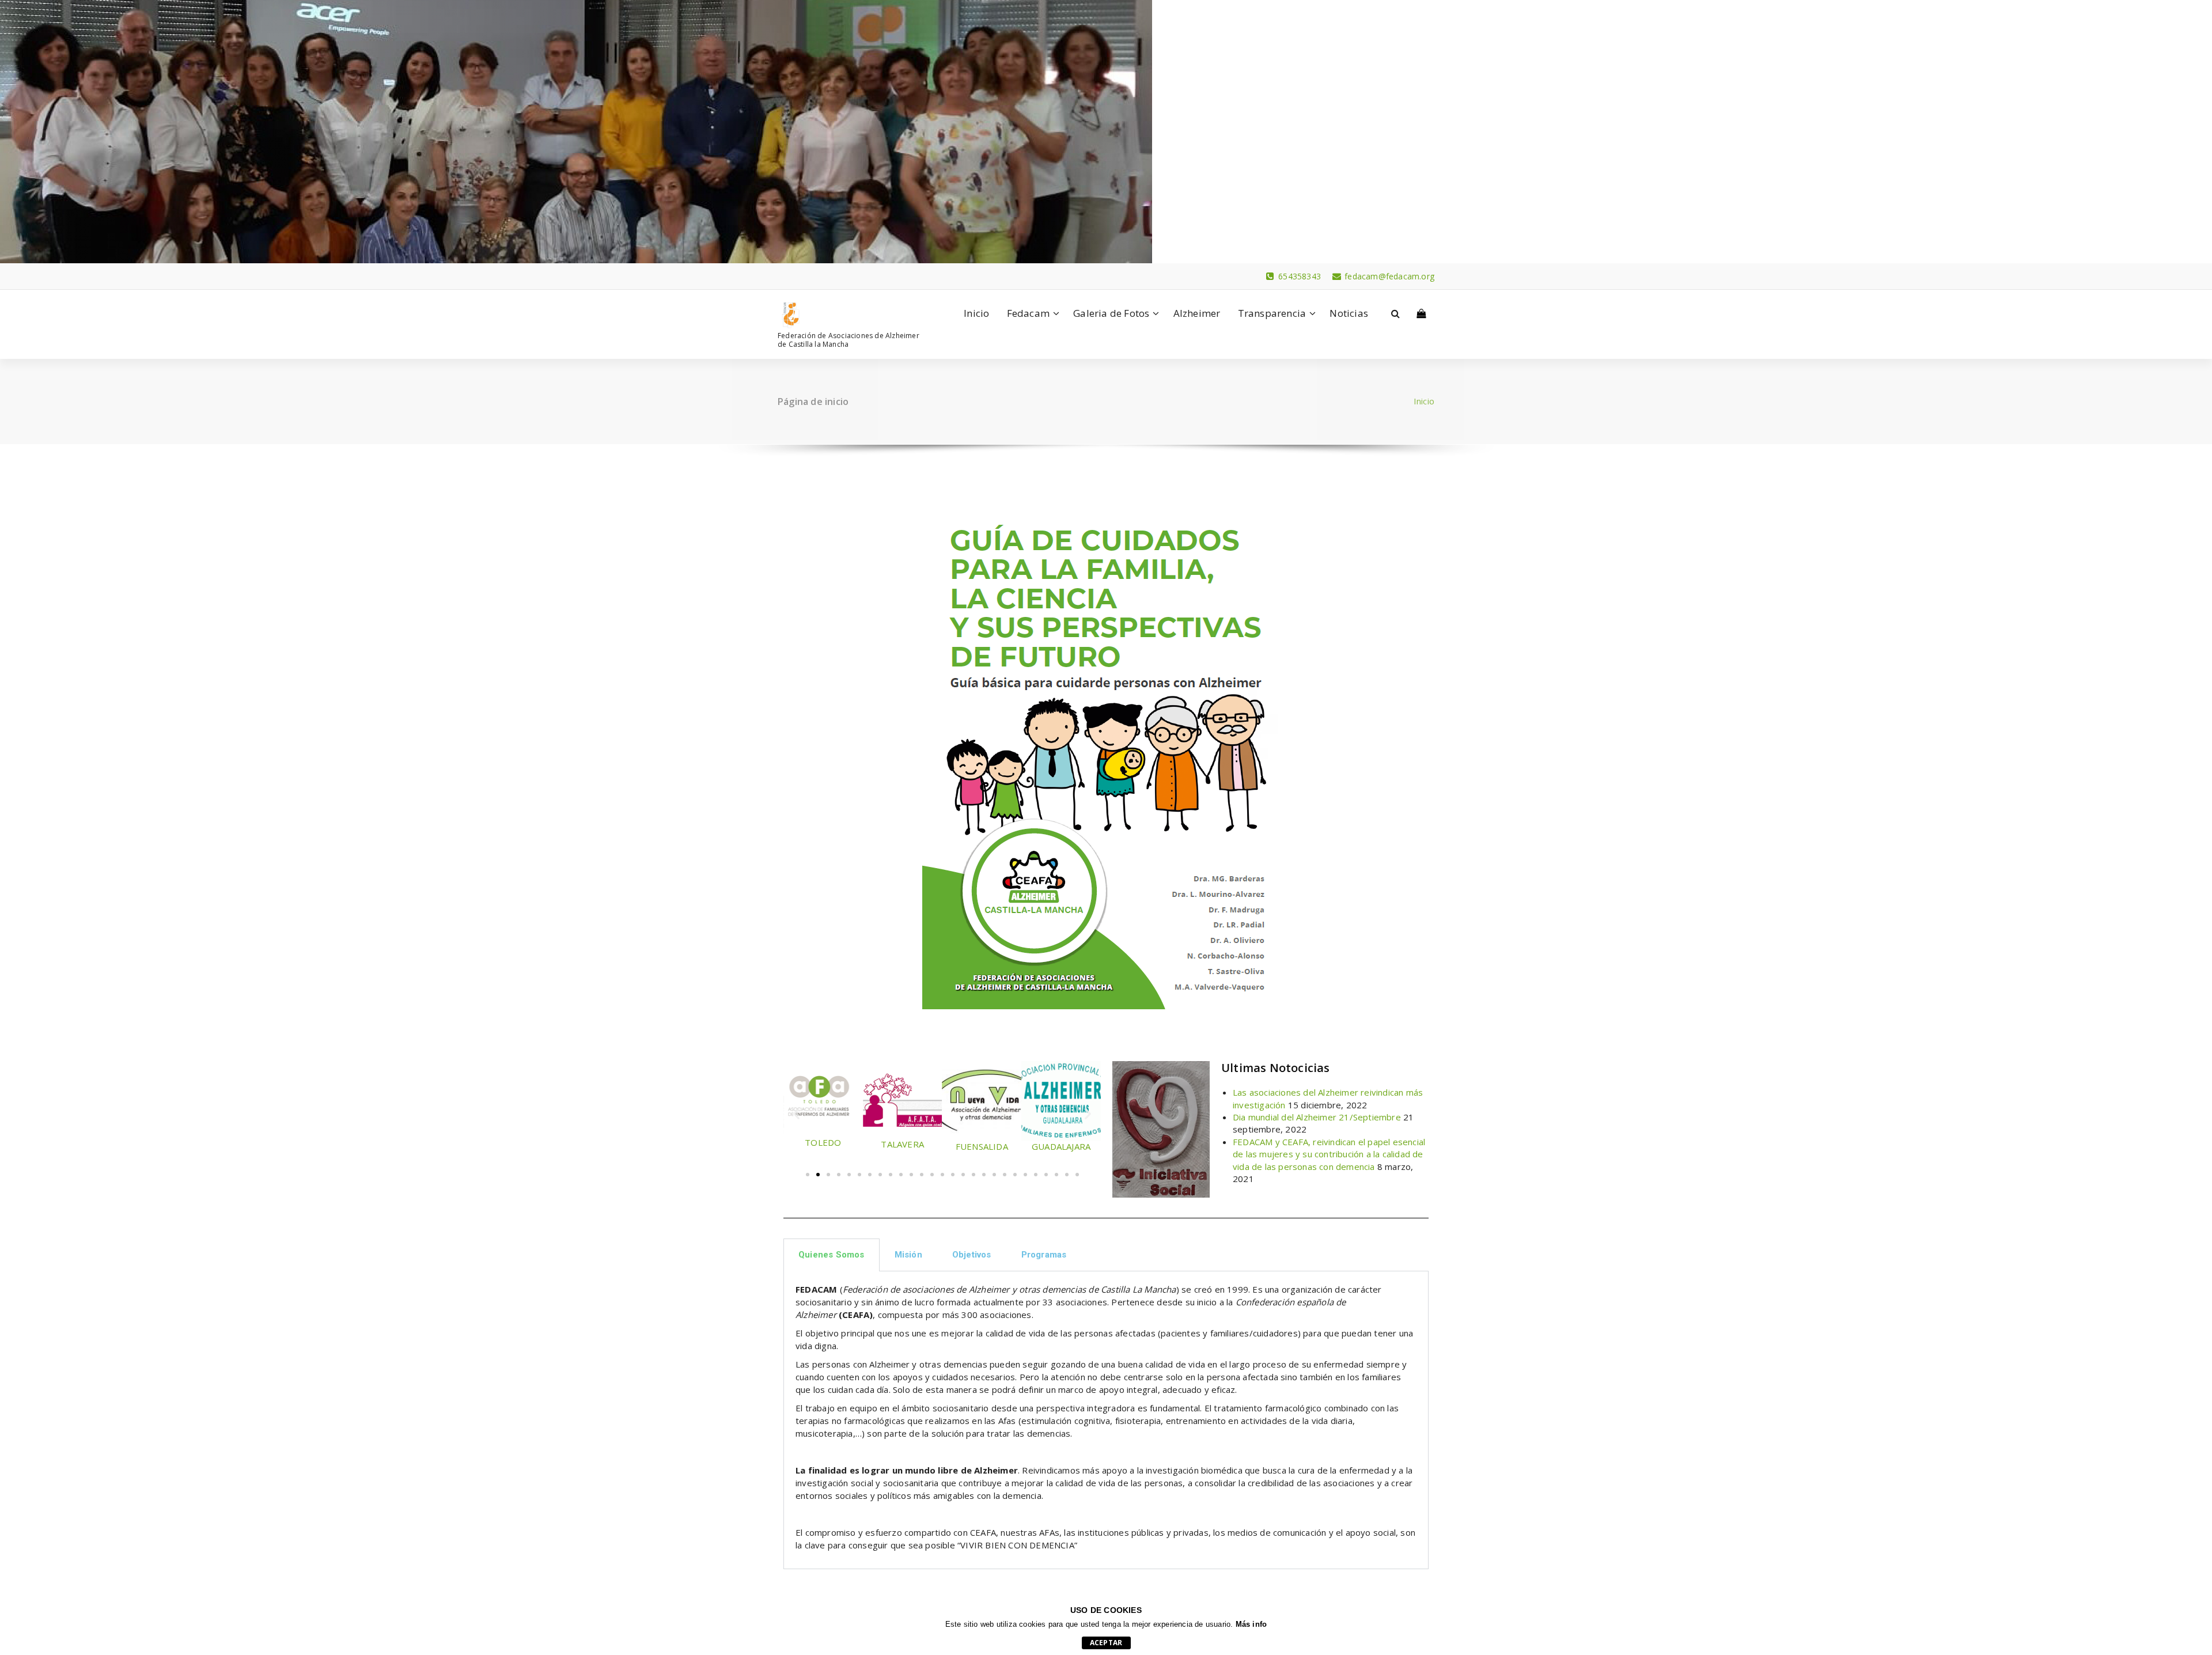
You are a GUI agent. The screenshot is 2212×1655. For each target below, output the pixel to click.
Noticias (1349, 313)
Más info (1251, 1624)
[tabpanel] (1106, 1420)
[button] (796, 1113)
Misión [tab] (908, 1255)
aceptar (1106, 1643)
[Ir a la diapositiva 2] (818, 1175)
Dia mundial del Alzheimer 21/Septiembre (1317, 1117)
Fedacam (1028, 313)
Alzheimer (1197, 313)
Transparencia (1272, 313)
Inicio (976, 313)
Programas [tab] (1044, 1255)
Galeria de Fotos (1111, 313)
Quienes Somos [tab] (832, 1255)
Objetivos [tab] (972, 1255)
